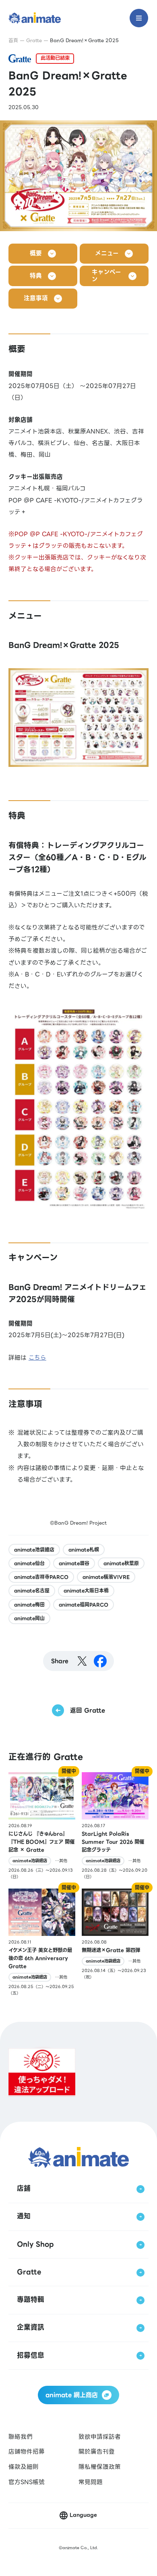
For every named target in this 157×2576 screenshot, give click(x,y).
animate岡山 (29, 1618)
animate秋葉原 (121, 1563)
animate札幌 (84, 1550)
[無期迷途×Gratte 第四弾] (115, 1943)
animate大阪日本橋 (86, 1591)
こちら (37, 1358)
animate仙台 (29, 1563)
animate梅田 (29, 1605)
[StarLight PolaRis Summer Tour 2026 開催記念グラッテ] (115, 1826)
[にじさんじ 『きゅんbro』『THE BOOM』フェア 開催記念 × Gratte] (42, 1826)
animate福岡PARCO (84, 1605)
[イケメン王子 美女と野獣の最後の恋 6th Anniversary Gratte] (42, 1943)
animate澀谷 (74, 1563)
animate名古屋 (32, 1591)
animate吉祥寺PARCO (41, 1577)
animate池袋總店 (34, 1550)
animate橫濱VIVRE (106, 1577)
